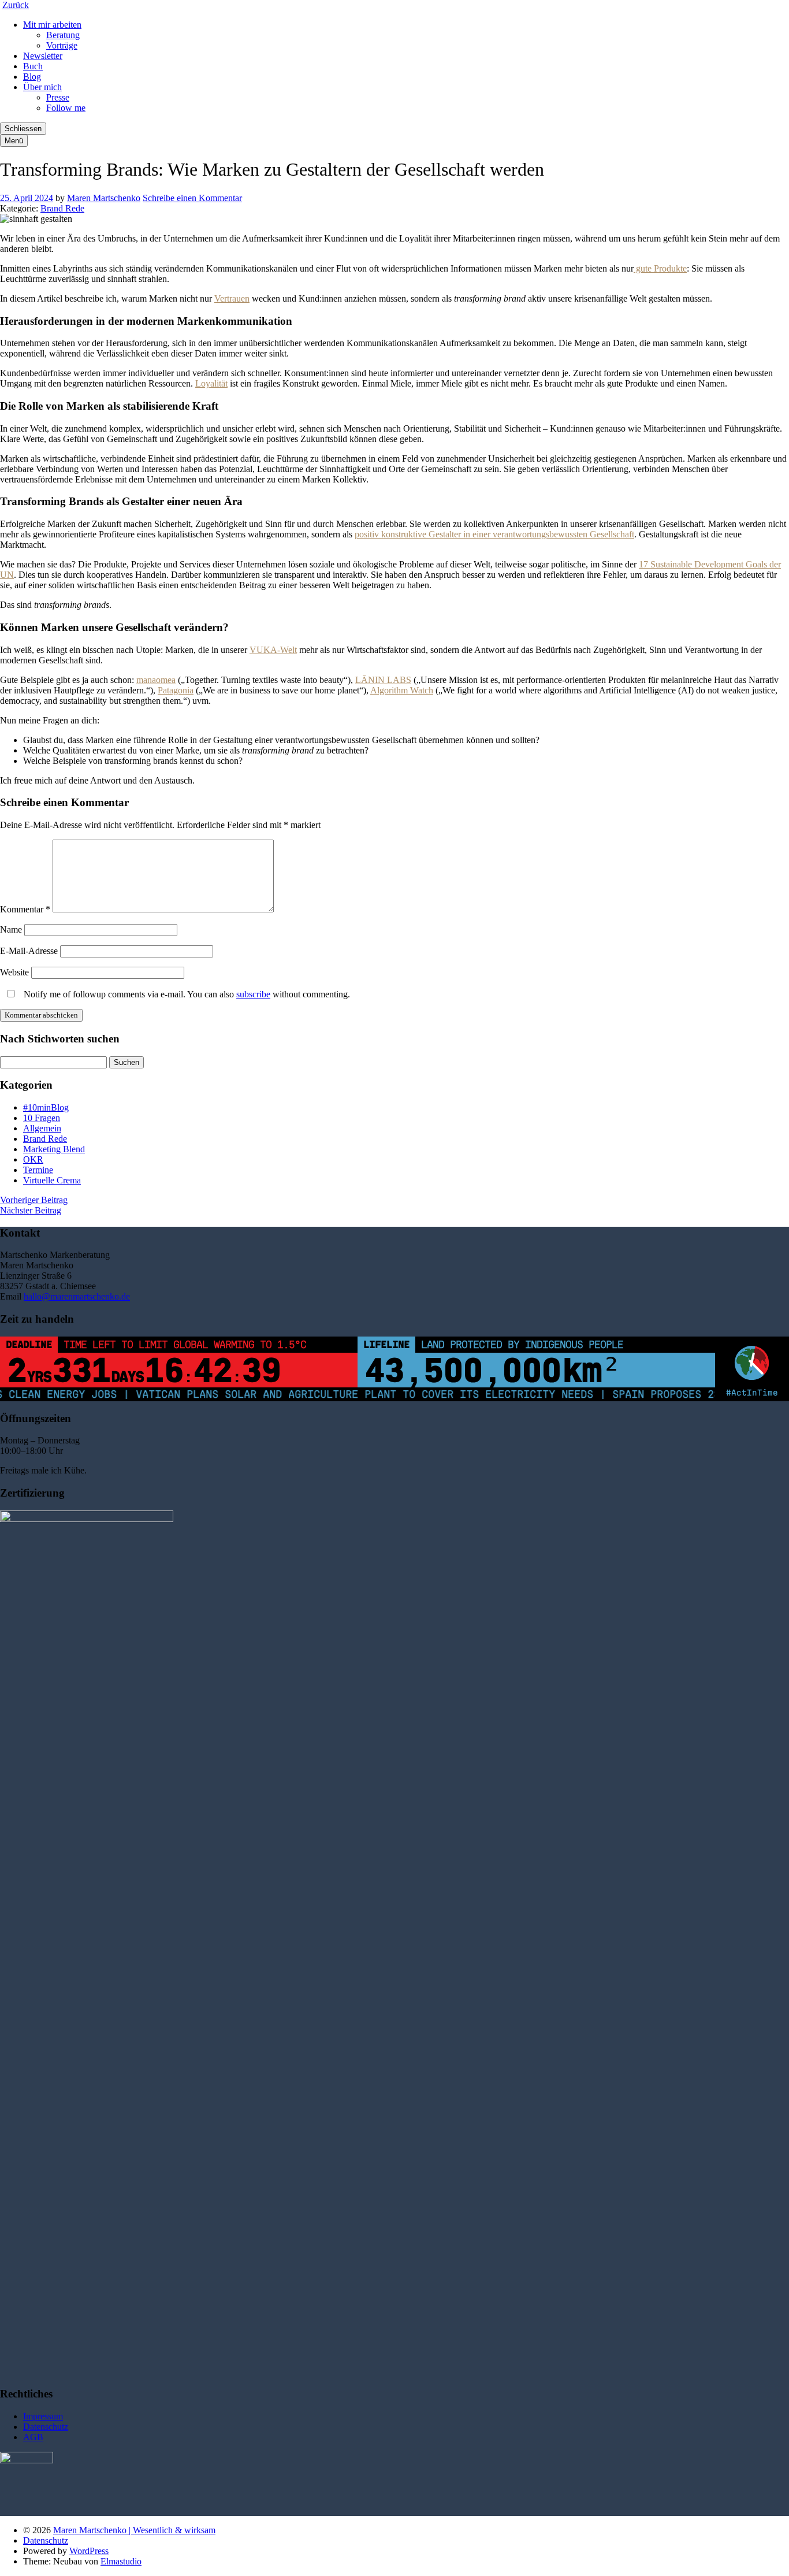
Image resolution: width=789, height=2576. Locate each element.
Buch (33, 66)
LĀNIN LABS (383, 680)
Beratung (63, 35)
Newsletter (43, 56)
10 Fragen (42, 1118)
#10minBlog (46, 1107)
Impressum (43, 2416)
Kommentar (25, 909)
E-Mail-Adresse (29, 951)
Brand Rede (62, 208)
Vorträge (62, 45)
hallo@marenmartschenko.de (77, 1296)
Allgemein (42, 1128)
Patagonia (176, 690)
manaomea (156, 680)
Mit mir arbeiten (52, 25)
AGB (33, 2437)
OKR (33, 1159)
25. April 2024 (27, 198)
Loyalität (211, 383)
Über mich (42, 87)
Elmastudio (121, 2561)
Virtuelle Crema (52, 1180)
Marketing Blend (54, 1149)
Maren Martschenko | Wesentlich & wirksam (134, 2530)
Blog (32, 77)
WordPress (89, 2551)
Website (14, 972)
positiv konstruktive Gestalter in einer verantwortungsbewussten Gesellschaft (494, 534)
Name (11, 929)
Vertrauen (232, 298)
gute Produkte (660, 268)
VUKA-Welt (273, 650)
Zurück (16, 5)
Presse (58, 97)
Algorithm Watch (402, 690)
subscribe (253, 994)
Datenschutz (46, 2427)
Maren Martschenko (104, 198)
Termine (38, 1170)
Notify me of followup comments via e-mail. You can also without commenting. (186, 994)
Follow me (66, 108)
